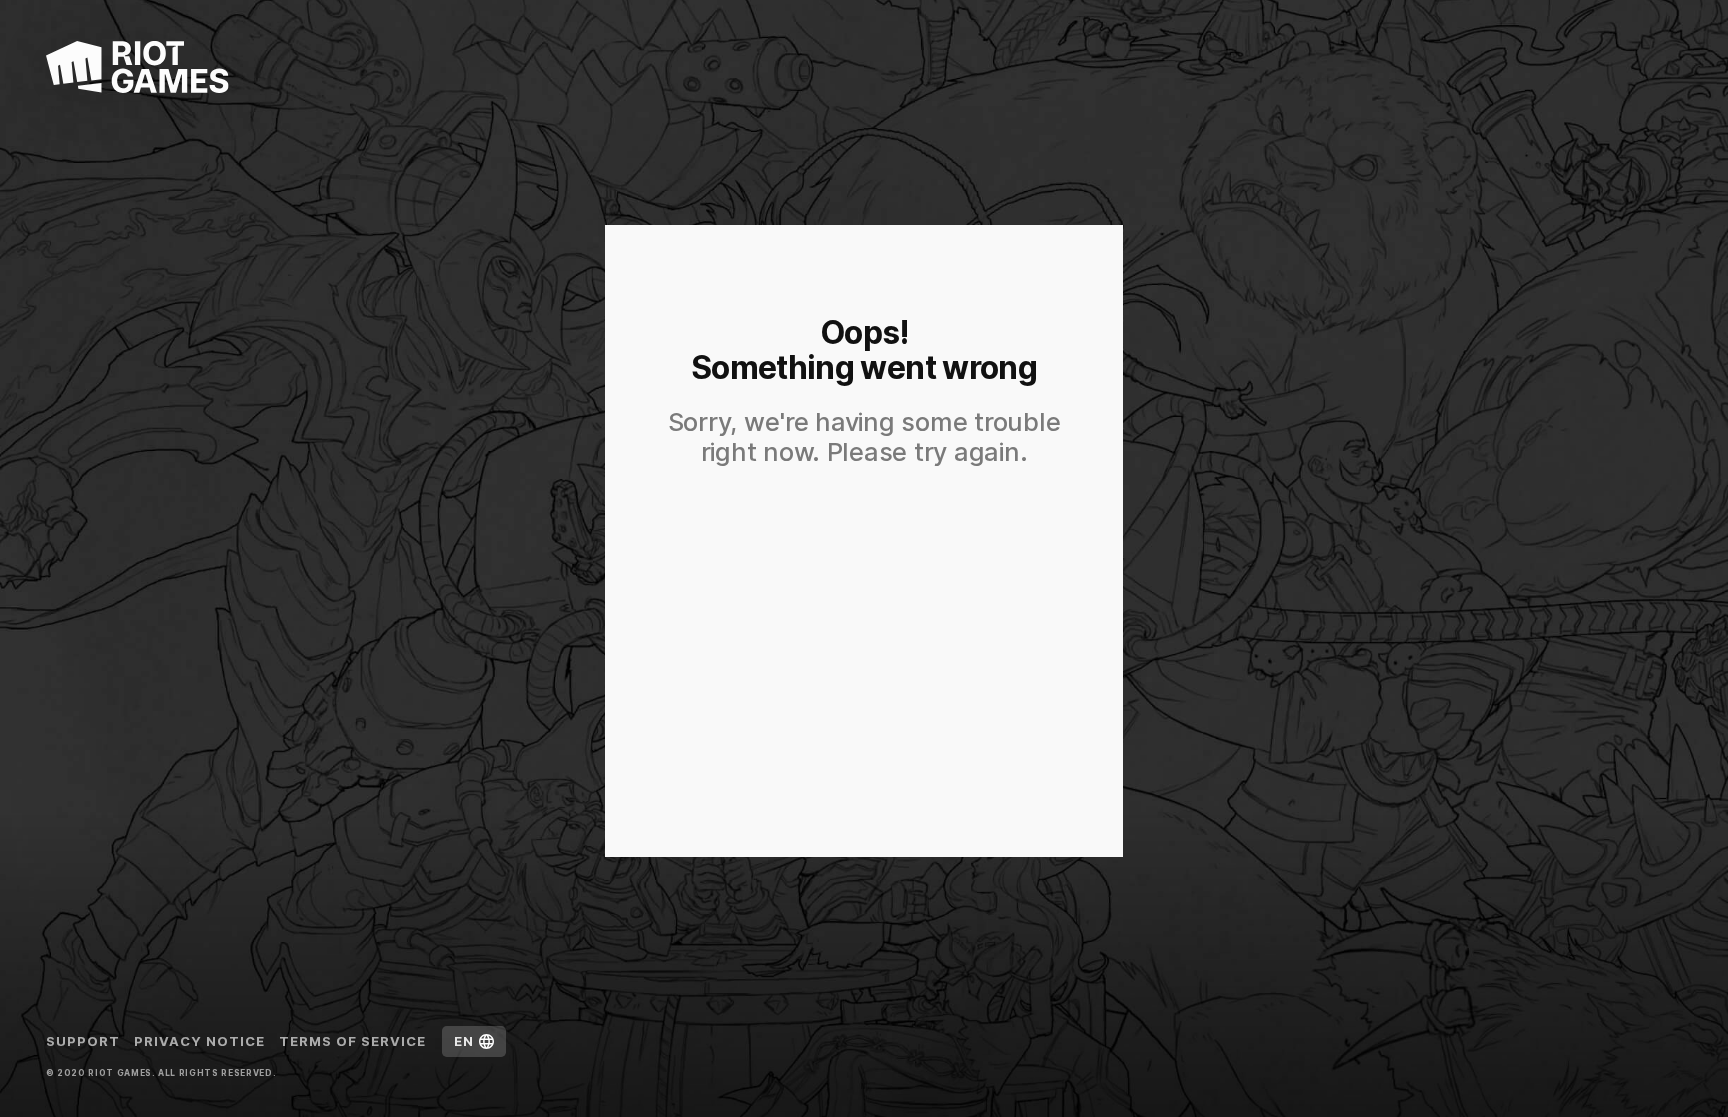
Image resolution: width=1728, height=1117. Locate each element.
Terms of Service (353, 1041)
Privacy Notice (200, 1041)
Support (83, 1041)
